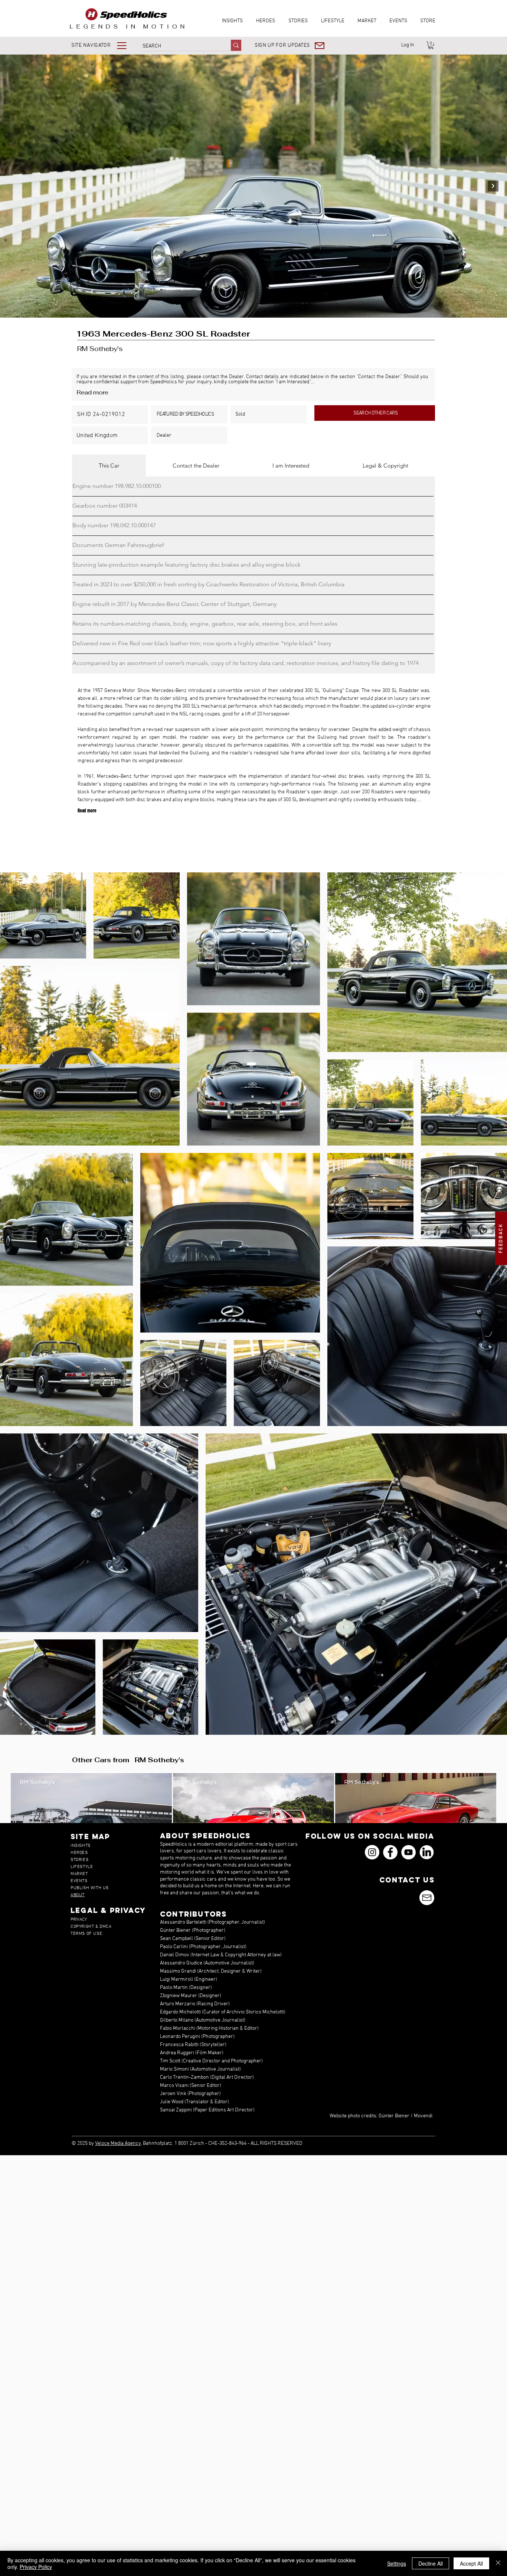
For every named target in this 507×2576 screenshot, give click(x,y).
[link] (431, 45)
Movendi (423, 2116)
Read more (92, 392)
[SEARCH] (236, 45)
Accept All (471, 2563)
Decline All (431, 2563)
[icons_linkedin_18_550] (427, 1852)
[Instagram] (372, 1852)
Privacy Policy (36, 2567)
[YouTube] (408, 1852)
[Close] (498, 2563)
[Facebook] (390, 1852)
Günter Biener (394, 2116)
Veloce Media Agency (118, 2144)
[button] (104, 45)
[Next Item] (493, 186)
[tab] (109, 466)
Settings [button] (397, 2563)
